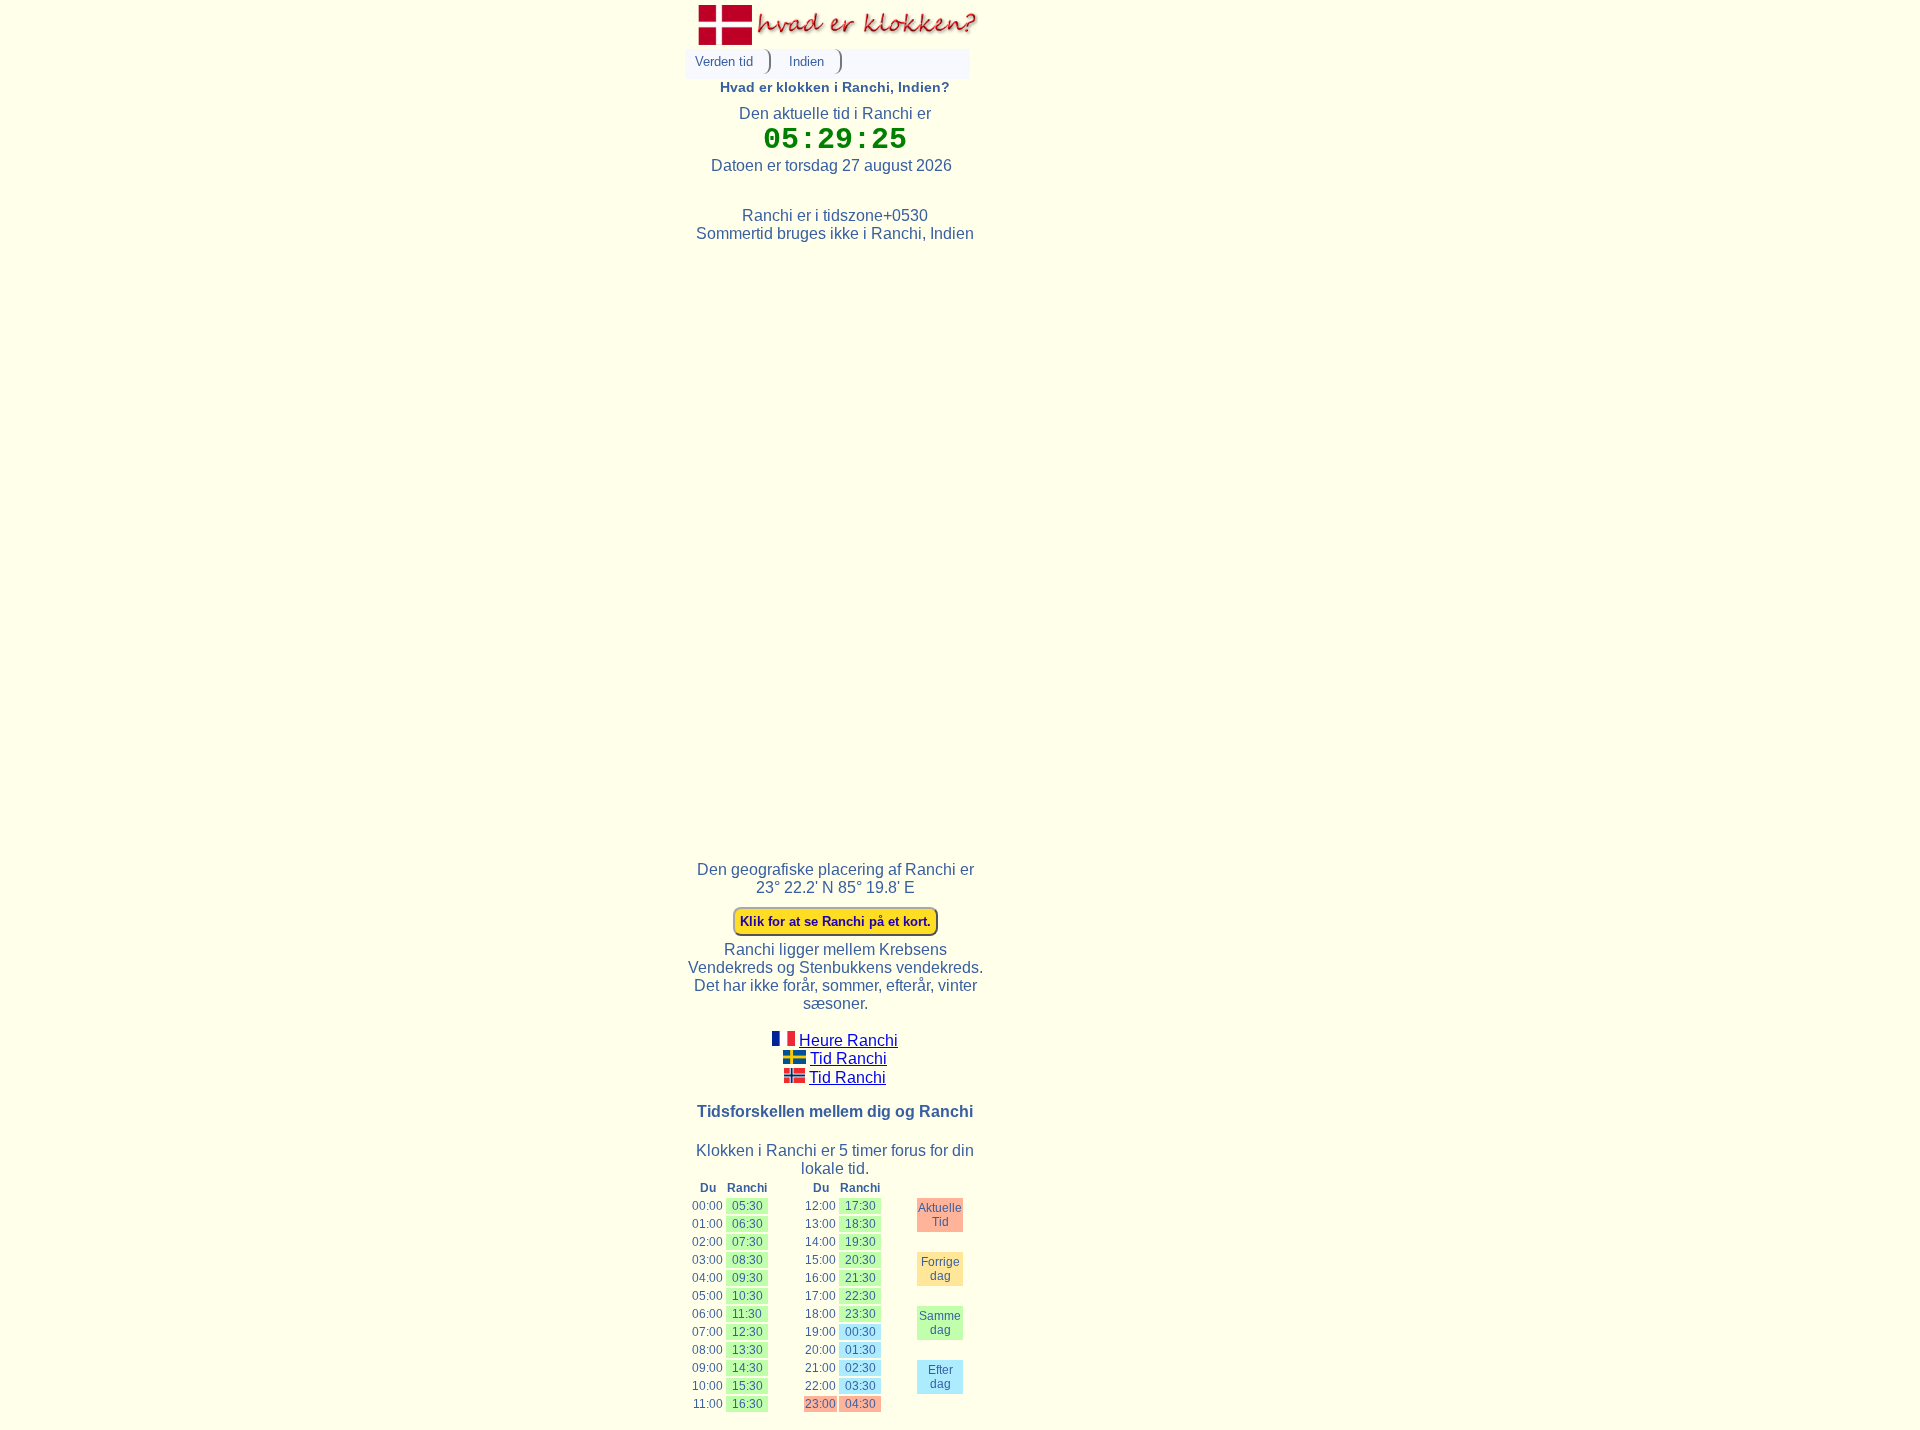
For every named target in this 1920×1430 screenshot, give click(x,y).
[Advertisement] (835, 543)
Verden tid (724, 61)
